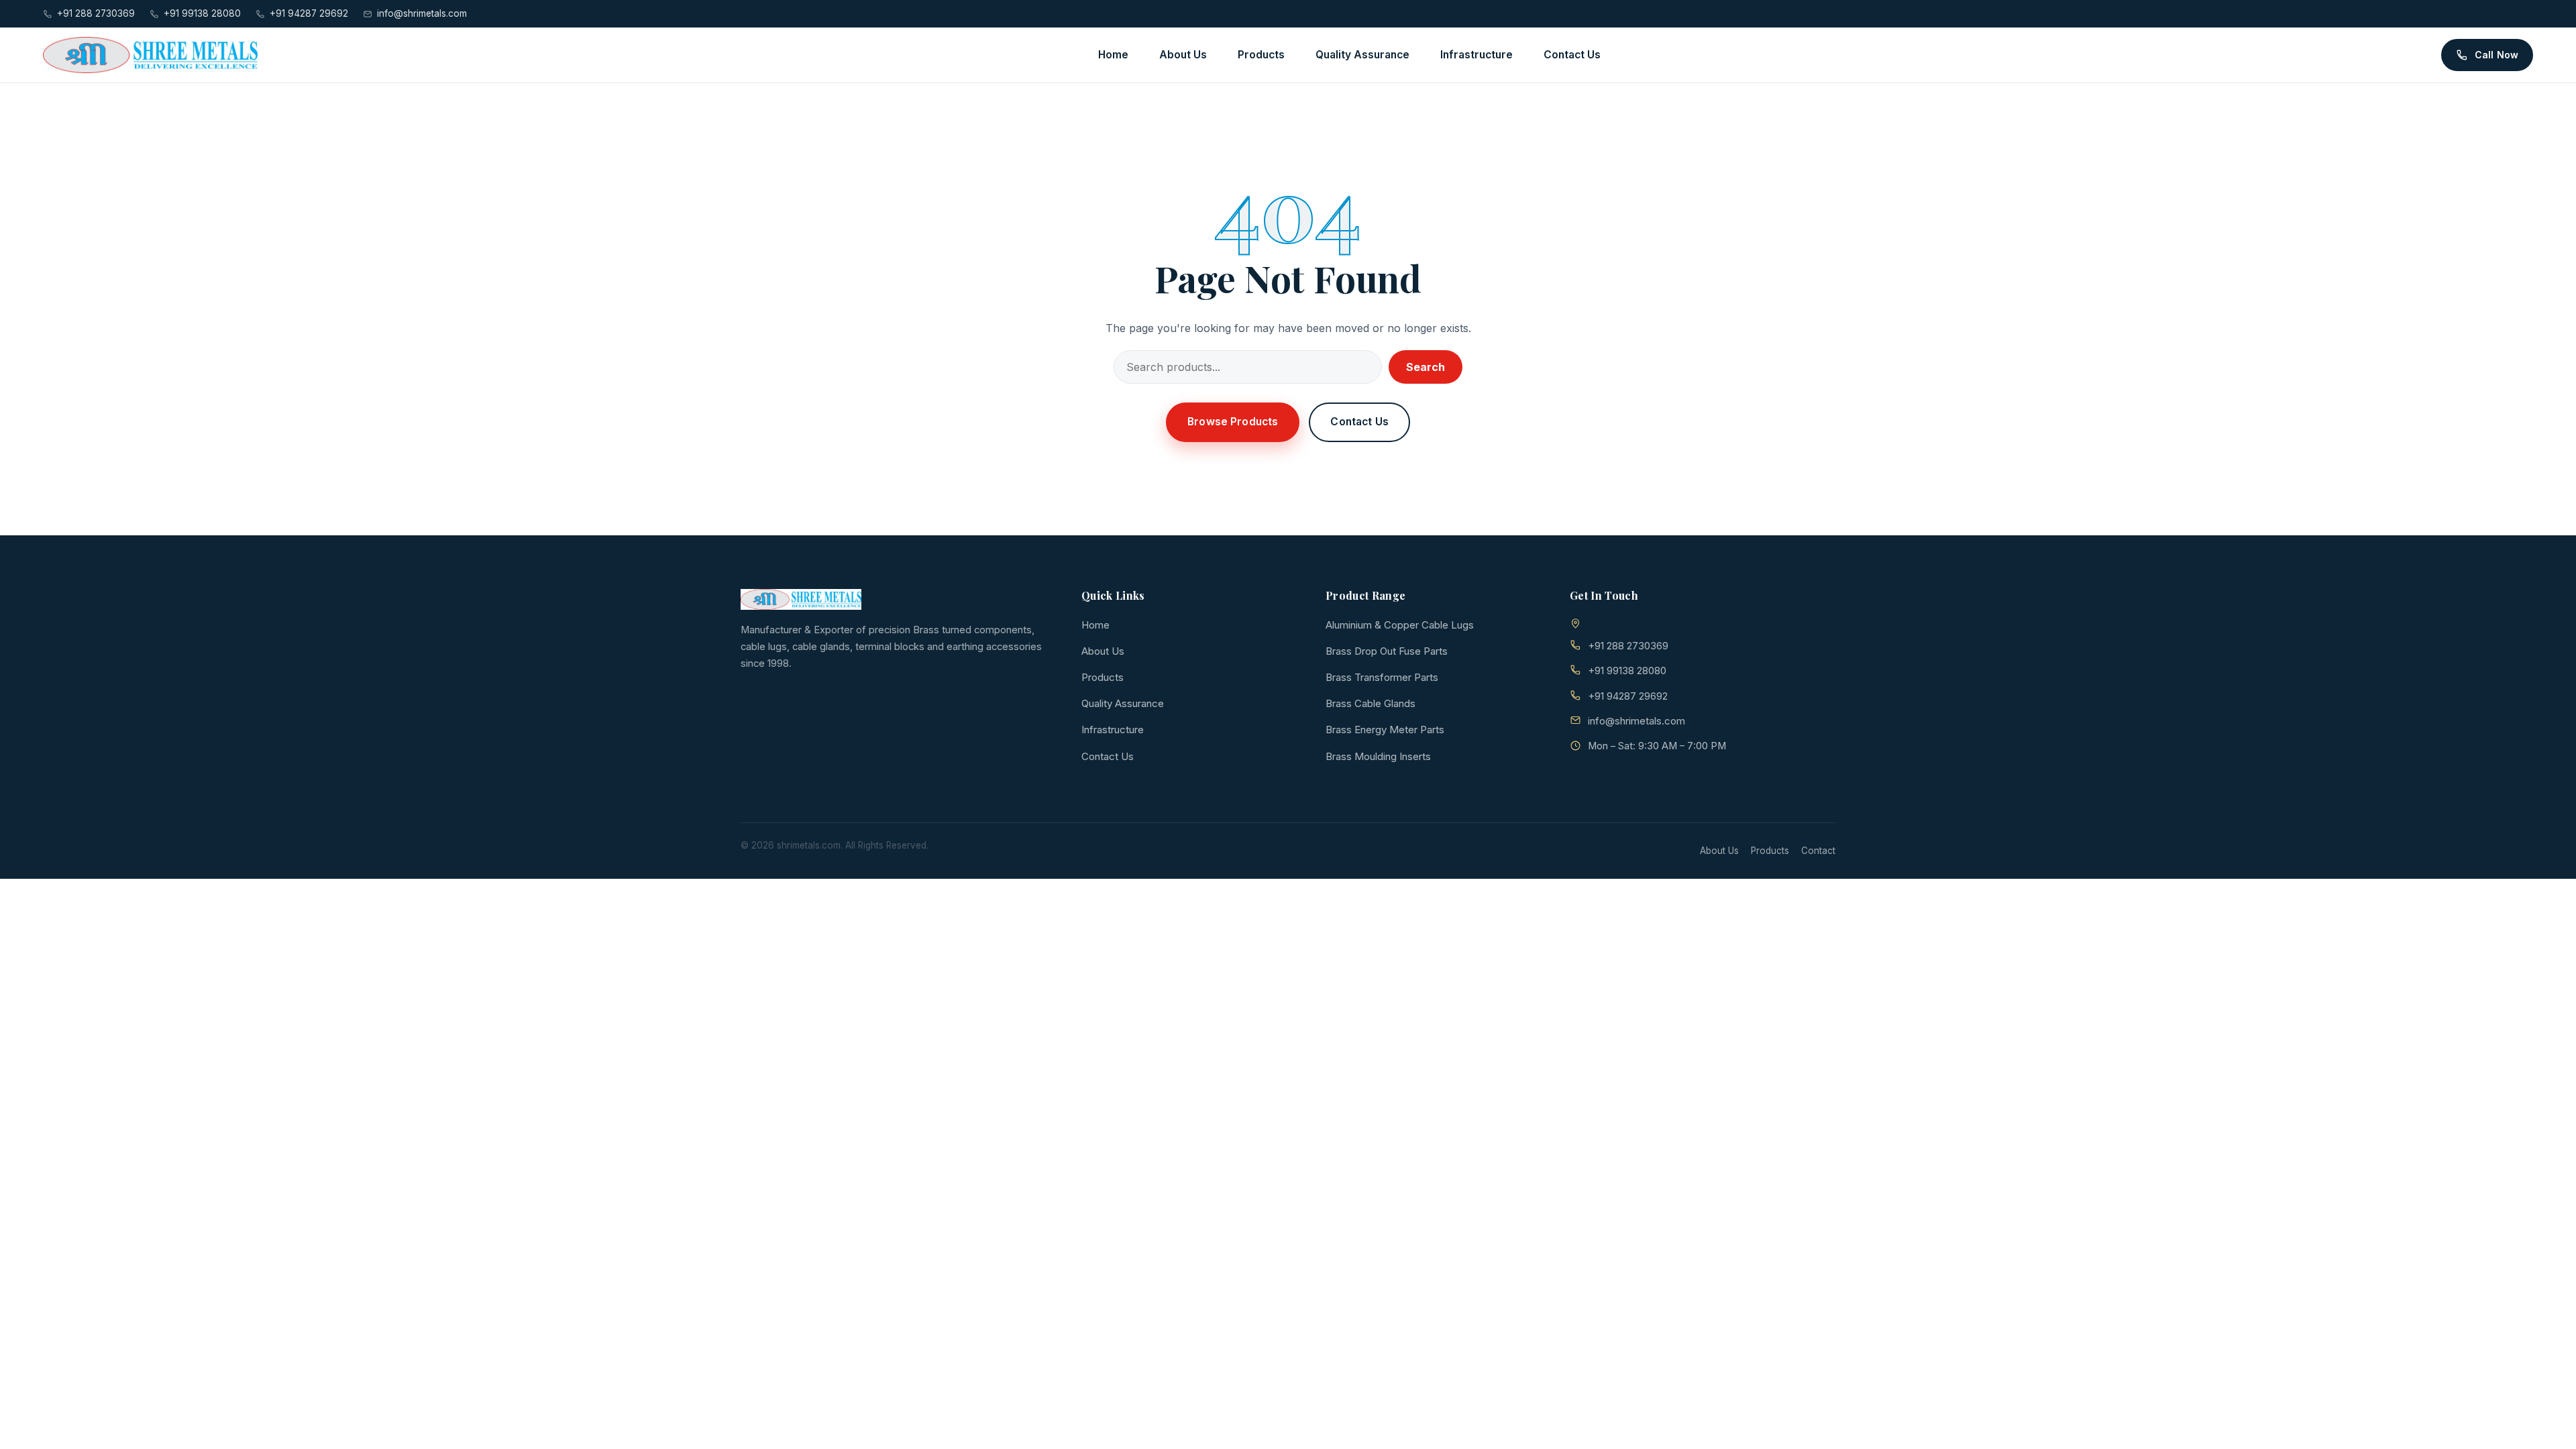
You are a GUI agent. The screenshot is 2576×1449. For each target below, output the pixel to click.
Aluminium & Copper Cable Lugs (1400, 625)
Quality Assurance (1362, 55)
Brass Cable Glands (1371, 703)
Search (1426, 367)
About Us (1183, 55)
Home (1113, 55)
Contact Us (1572, 55)
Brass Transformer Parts (1382, 677)
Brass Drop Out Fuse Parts (1387, 651)
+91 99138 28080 (202, 13)
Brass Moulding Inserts (1378, 756)
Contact (1818, 851)
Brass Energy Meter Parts (1385, 730)
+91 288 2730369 (96, 13)
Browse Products (1233, 422)
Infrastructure (1477, 55)
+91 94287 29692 (309, 13)
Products (1261, 55)
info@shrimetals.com (422, 13)
